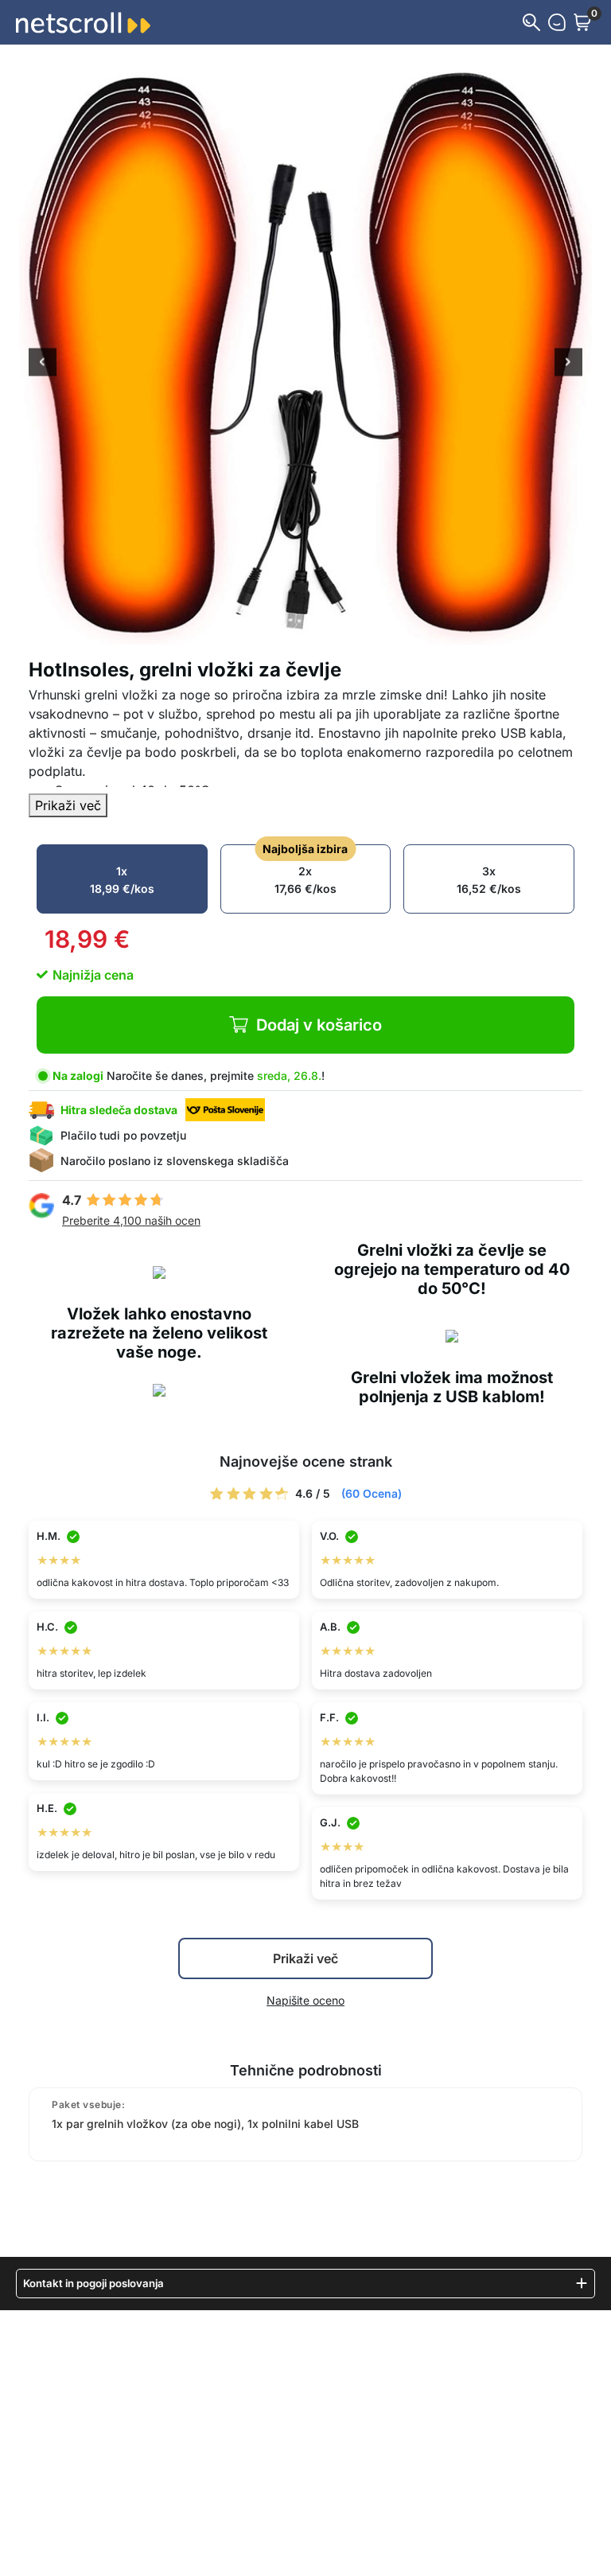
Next (568, 364)
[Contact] (557, 22)
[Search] (531, 22)
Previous (43, 364)
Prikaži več (68, 805)
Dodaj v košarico (319, 1025)
